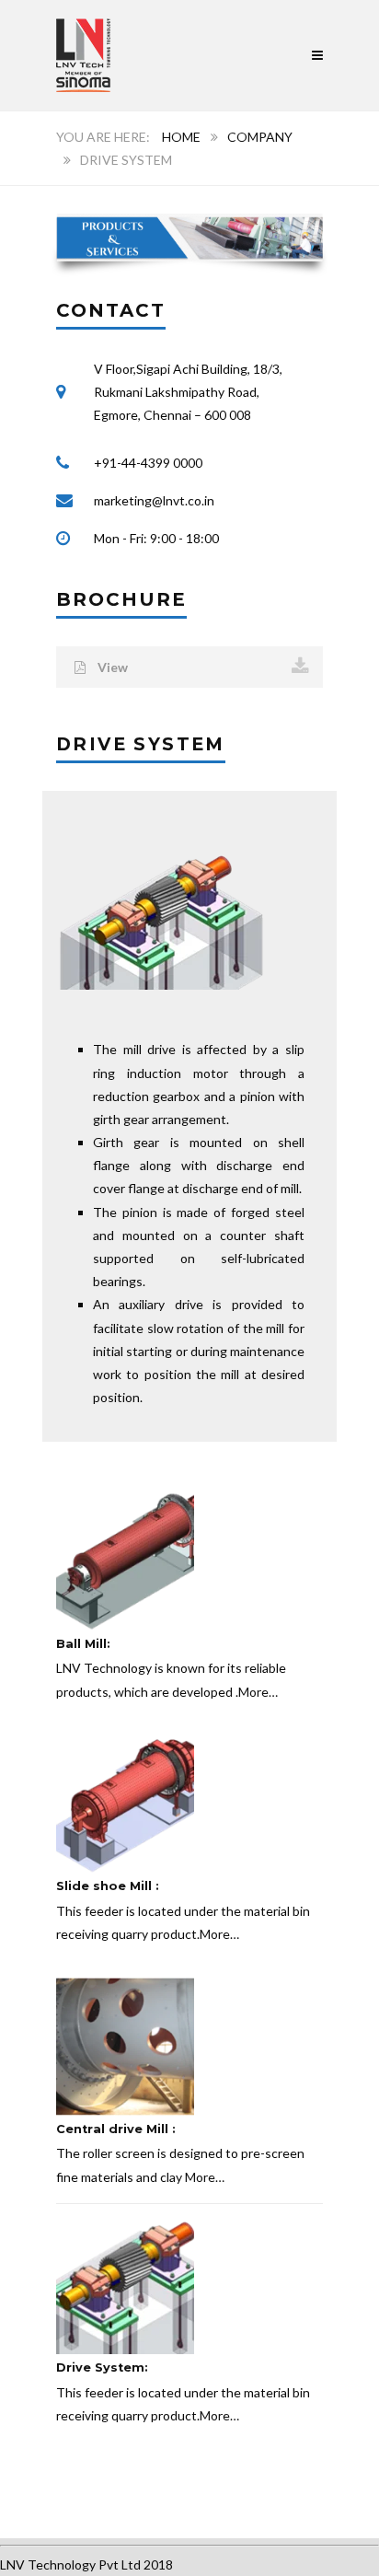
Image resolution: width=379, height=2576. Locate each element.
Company (260, 137)
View (111, 667)
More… (258, 1692)
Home (181, 137)
